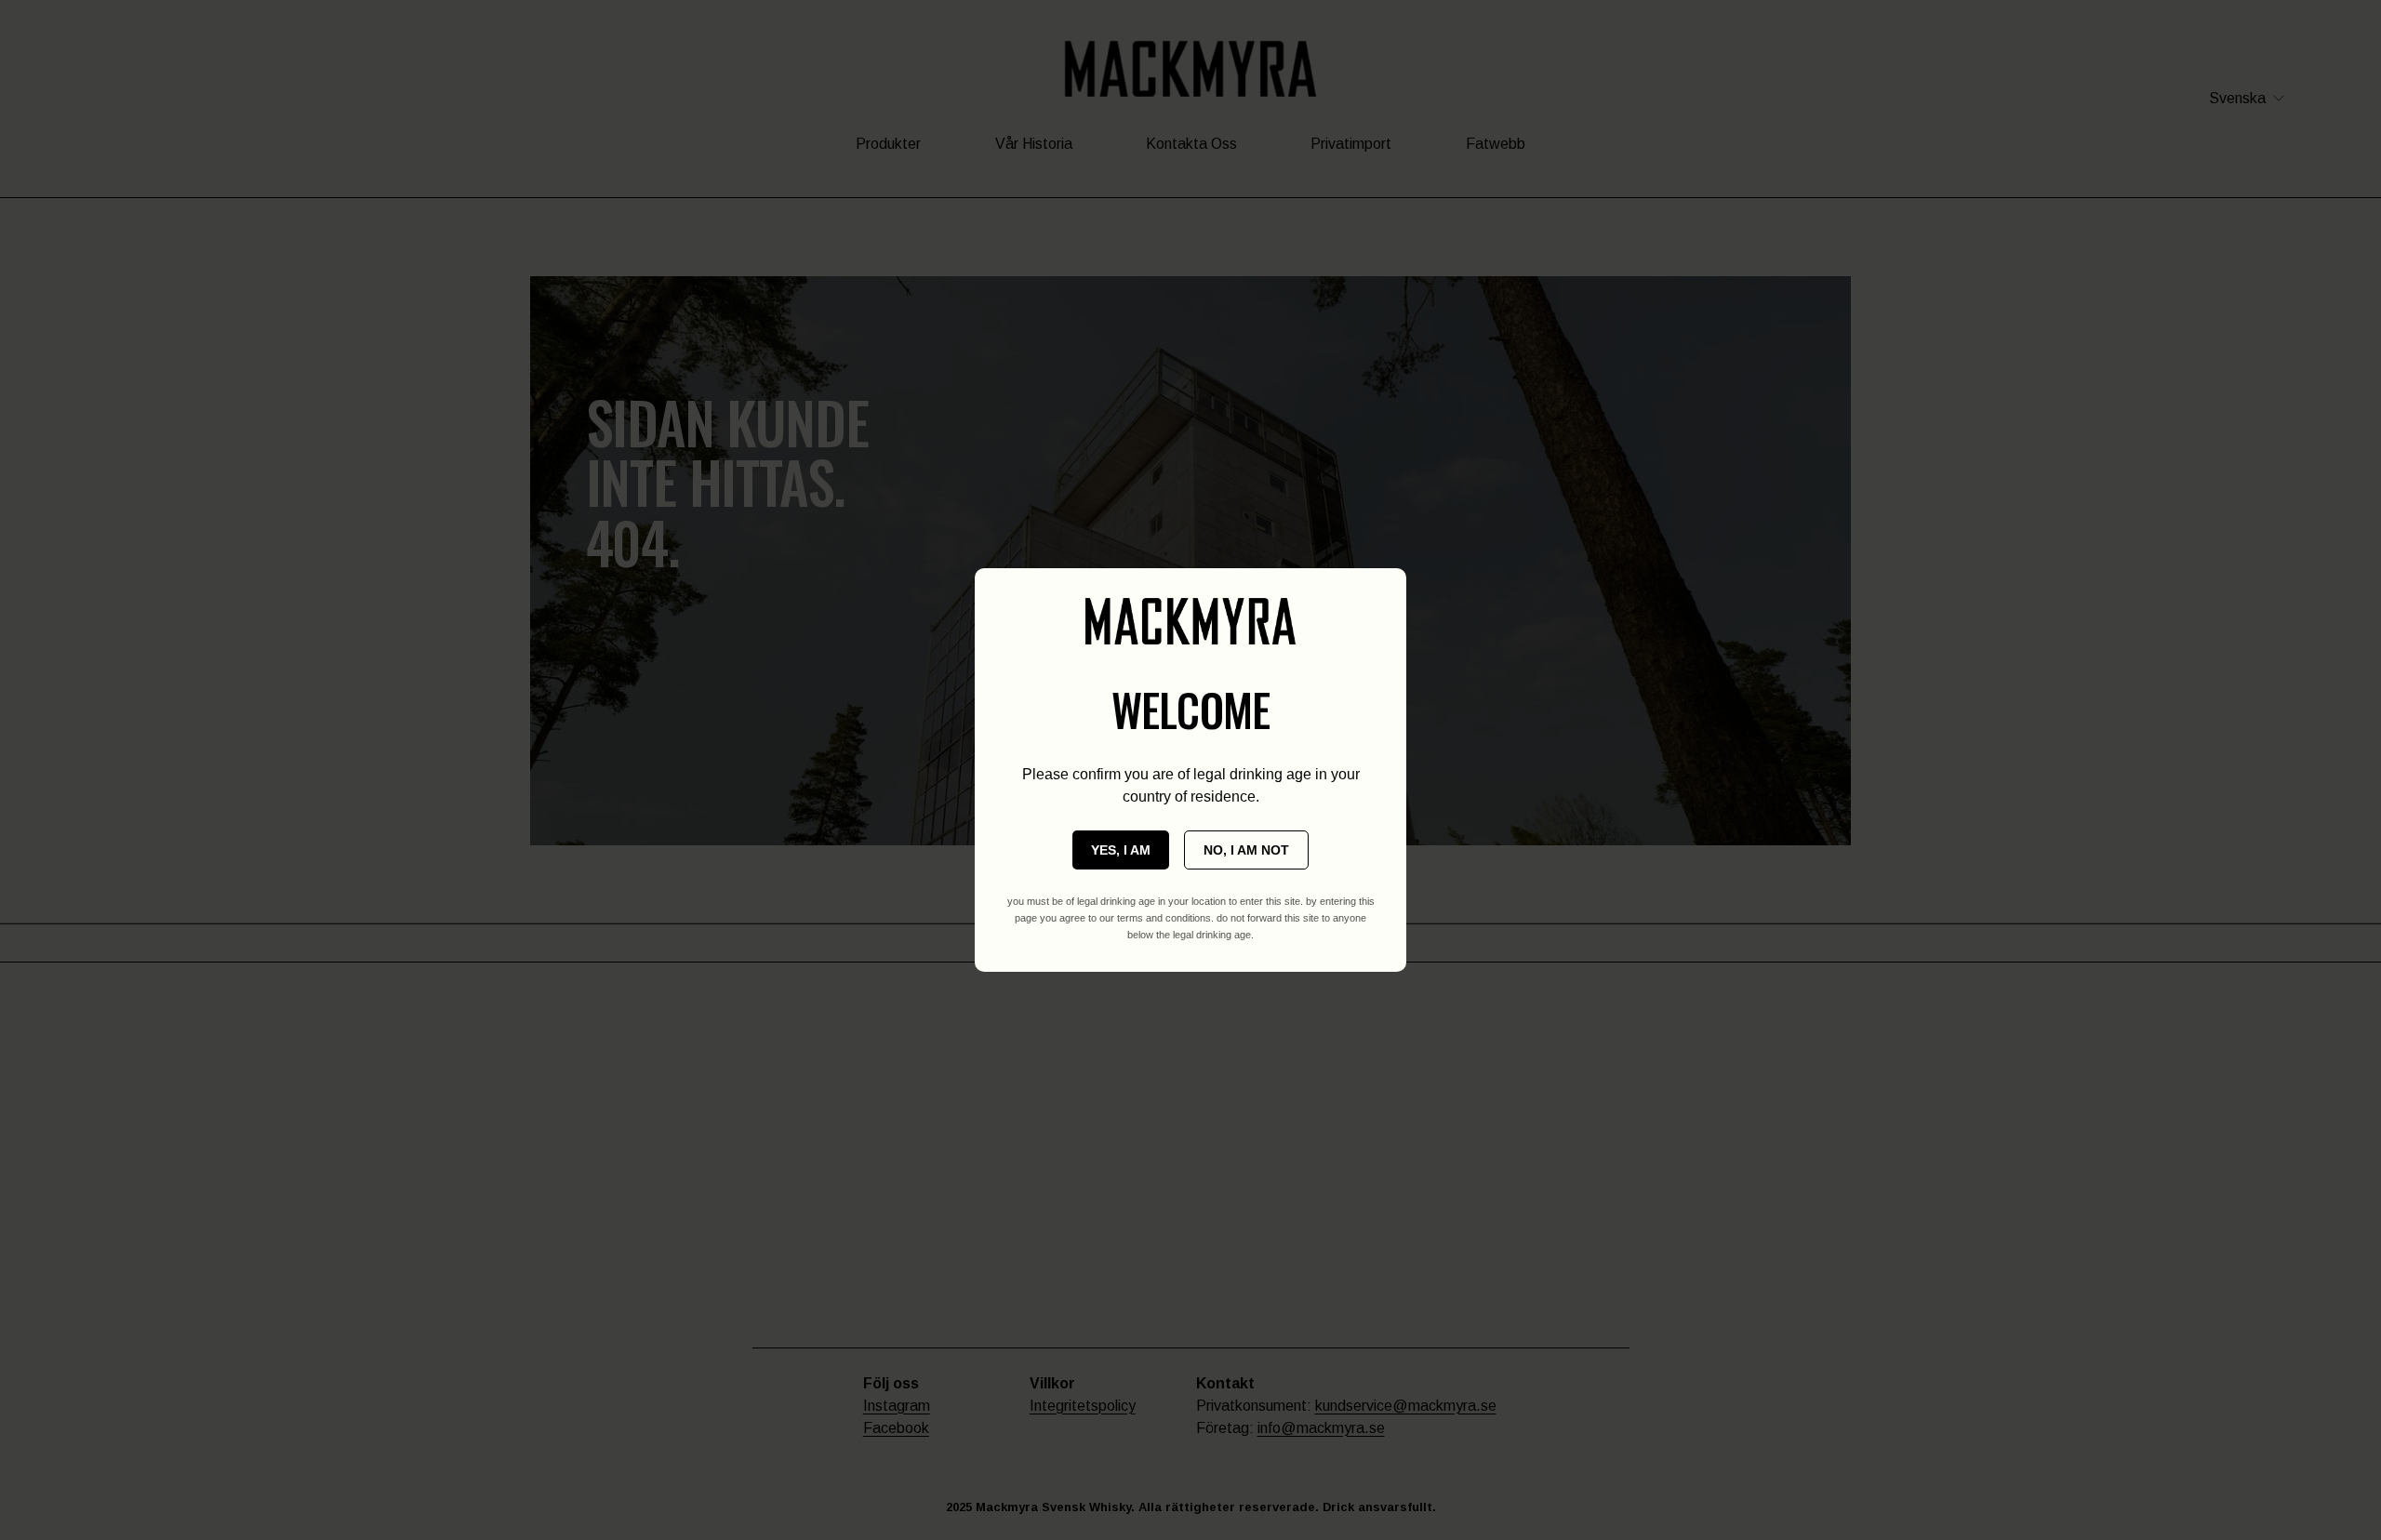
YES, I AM (1121, 850)
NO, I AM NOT (1246, 850)
